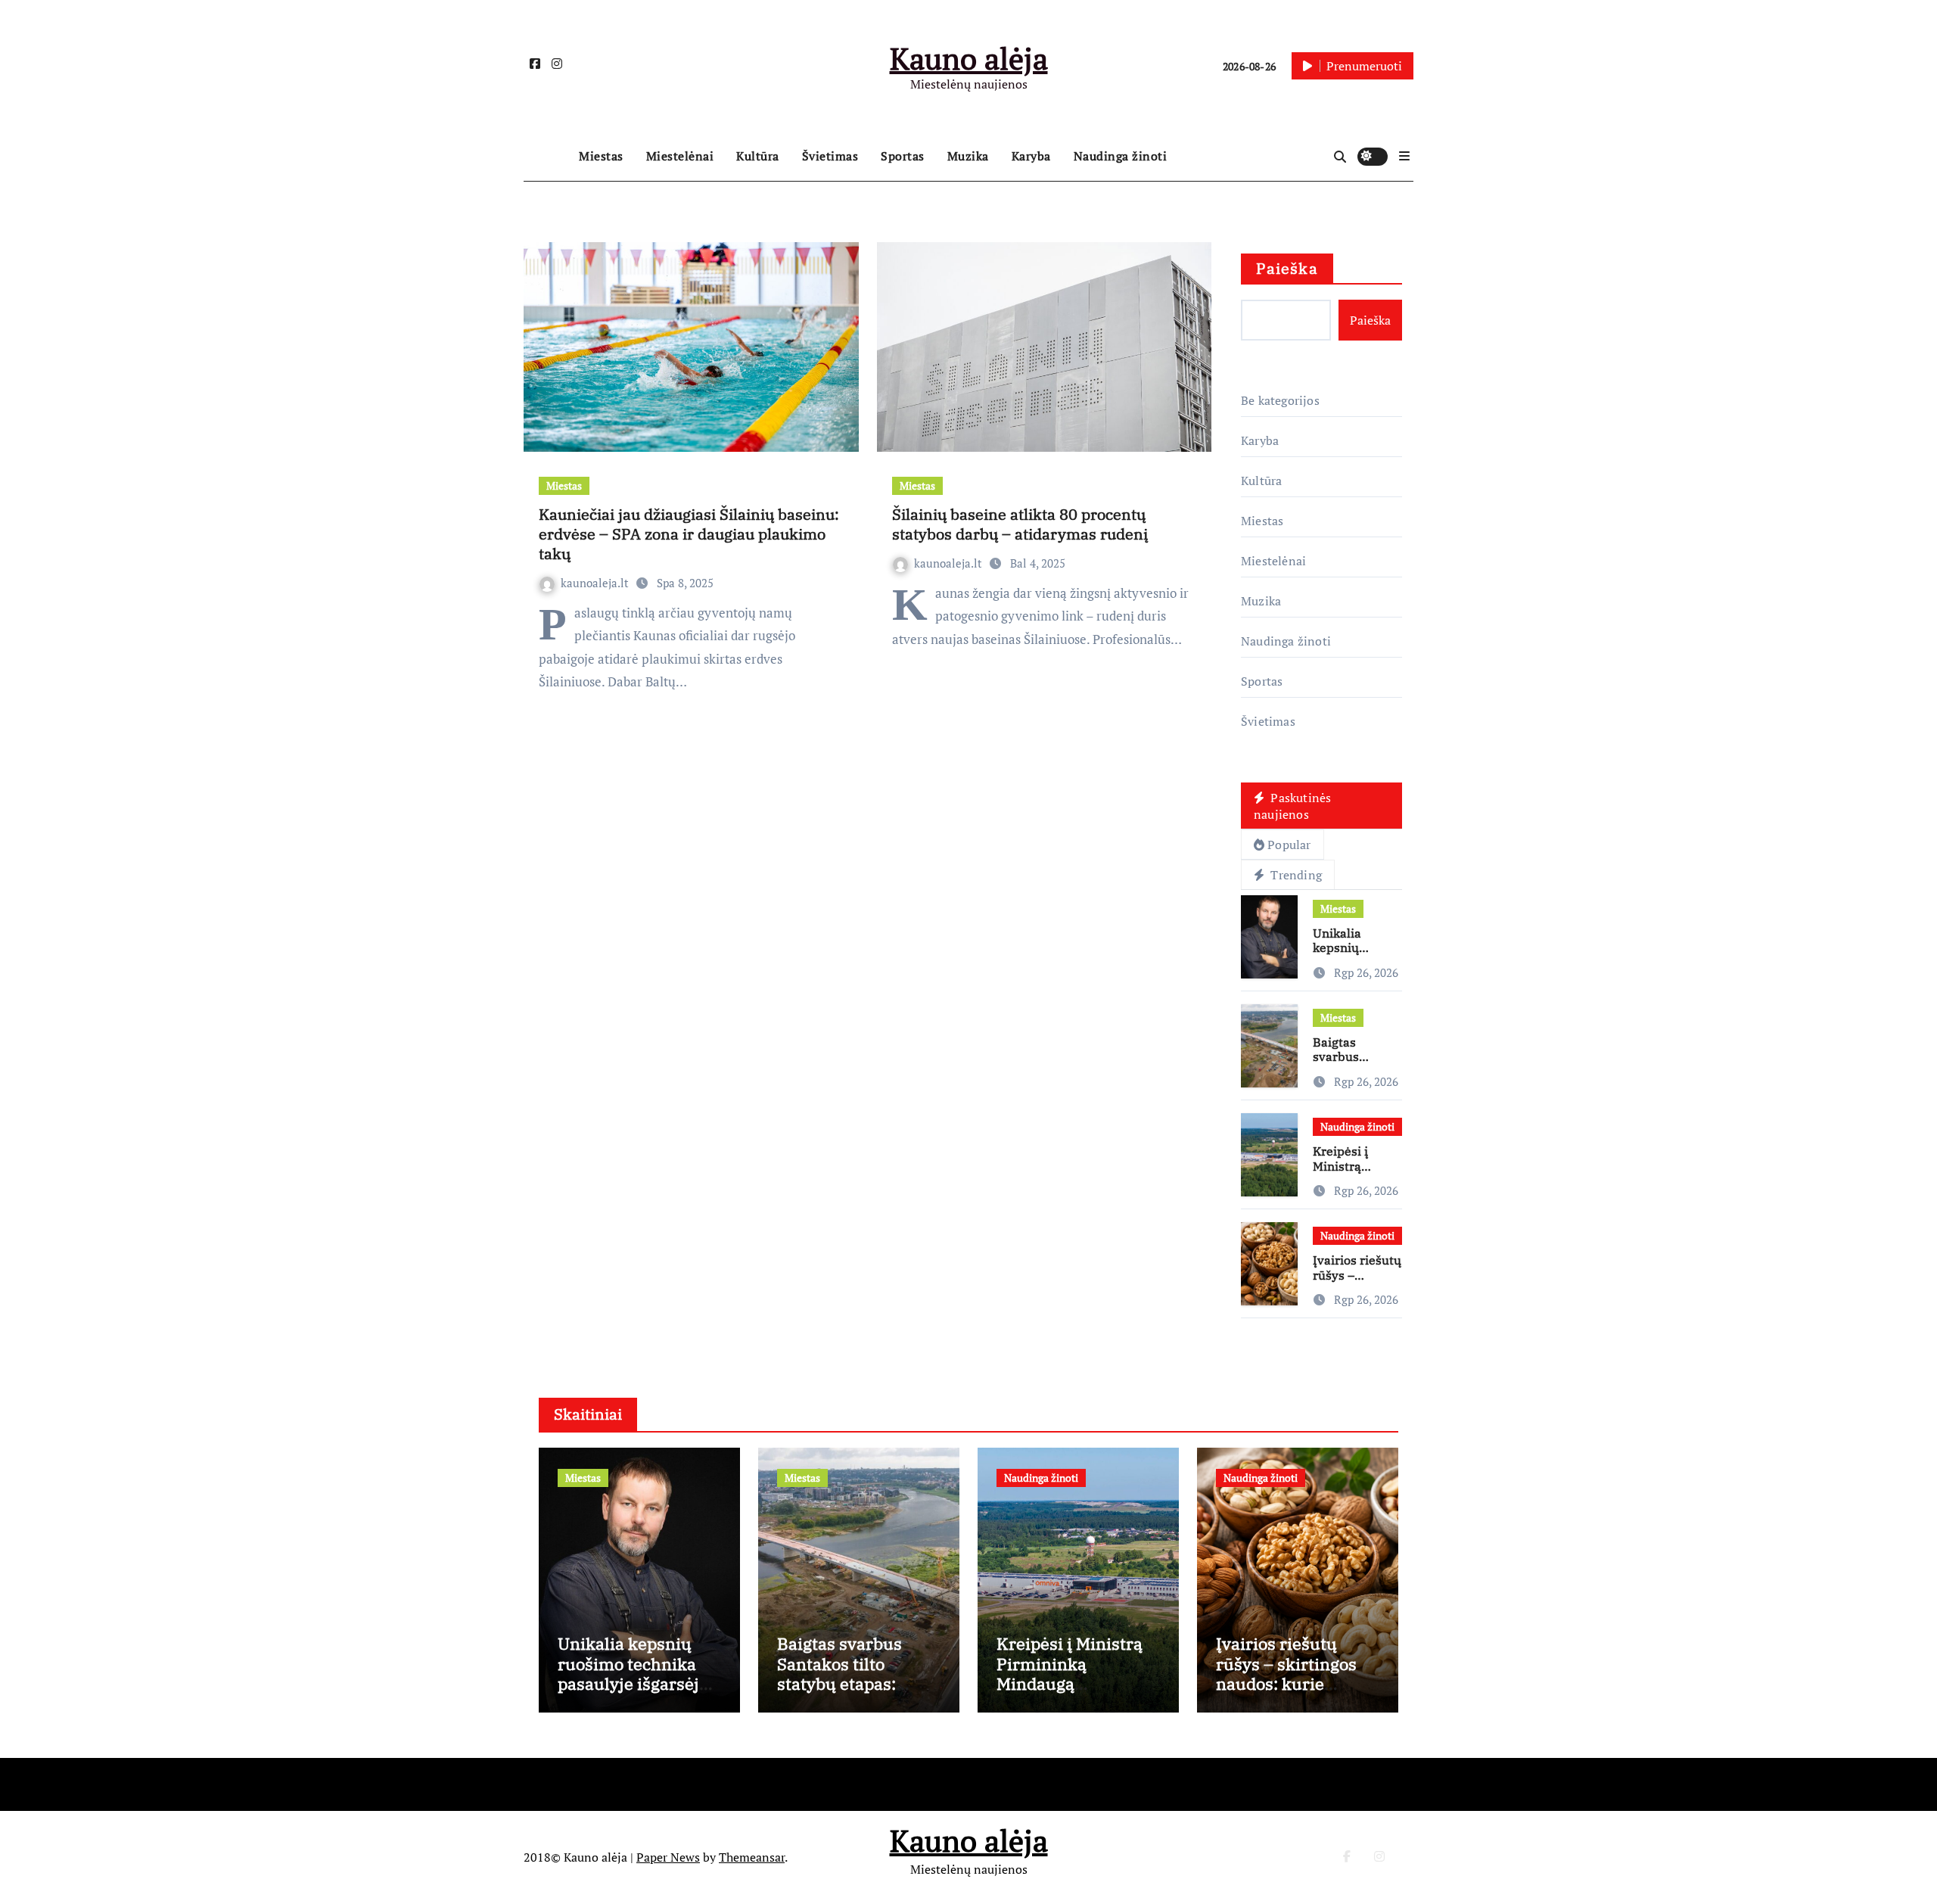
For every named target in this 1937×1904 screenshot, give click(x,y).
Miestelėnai (680, 156)
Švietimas (830, 156)
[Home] (547, 157)
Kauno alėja (969, 58)
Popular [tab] (1289, 845)
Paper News (668, 1857)
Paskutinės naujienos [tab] (1292, 806)
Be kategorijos (1280, 400)
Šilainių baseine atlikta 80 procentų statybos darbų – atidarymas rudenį (1020, 524)
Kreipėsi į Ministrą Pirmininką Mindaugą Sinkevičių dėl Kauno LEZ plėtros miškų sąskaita (1070, 1693)
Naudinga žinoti (1121, 156)
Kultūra (758, 156)
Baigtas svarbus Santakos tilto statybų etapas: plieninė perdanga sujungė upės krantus (849, 1693)
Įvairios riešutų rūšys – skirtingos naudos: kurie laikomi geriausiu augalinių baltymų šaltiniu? (1288, 1693)
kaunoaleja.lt (596, 583)
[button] (1404, 156)
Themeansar (752, 1857)
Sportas (903, 156)
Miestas (601, 156)
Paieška (1287, 268)
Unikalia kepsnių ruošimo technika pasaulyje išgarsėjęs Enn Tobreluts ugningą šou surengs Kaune (639, 1693)
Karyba (1031, 156)
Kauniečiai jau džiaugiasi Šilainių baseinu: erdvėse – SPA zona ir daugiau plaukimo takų (689, 534)
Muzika (968, 156)
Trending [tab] (1295, 875)
